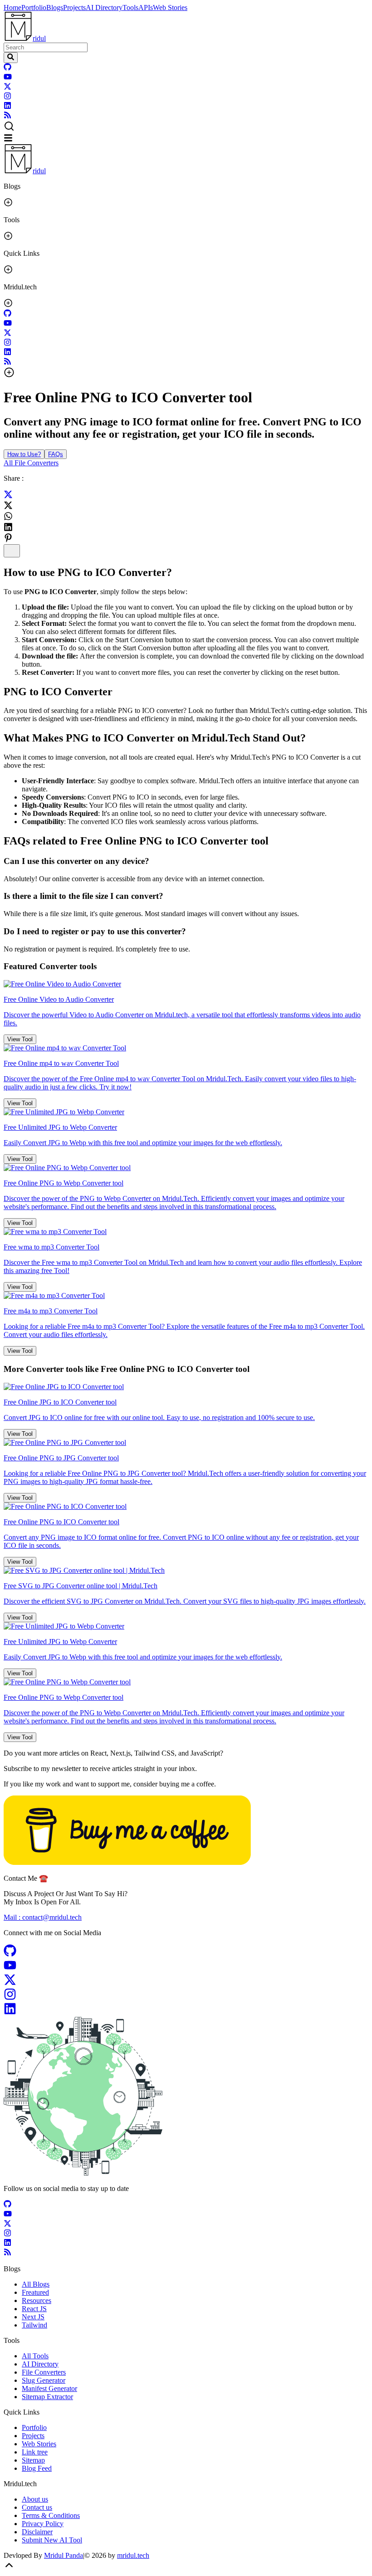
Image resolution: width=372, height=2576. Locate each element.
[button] (186, 127)
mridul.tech (133, 2555)
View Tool (20, 1039)
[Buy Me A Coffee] (127, 1862)
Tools (130, 7)
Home (12, 7)
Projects (74, 7)
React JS (34, 2309)
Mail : (43, 1917)
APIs (146, 7)
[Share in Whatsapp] (8, 516)
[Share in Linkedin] (8, 527)
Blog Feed (37, 2468)
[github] (7, 68)
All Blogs (36, 2284)
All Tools (35, 2356)
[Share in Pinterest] (8, 538)
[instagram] (7, 97)
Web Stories (170, 7)
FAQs (56, 454)
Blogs (55, 7)
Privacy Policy (43, 2524)
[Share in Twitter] (8, 496)
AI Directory (104, 7)
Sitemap (33, 2460)
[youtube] (8, 78)
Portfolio (34, 7)
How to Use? (24, 454)
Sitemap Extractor (47, 2397)
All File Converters (31, 463)
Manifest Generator (49, 2388)
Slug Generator (44, 2380)
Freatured (35, 2292)
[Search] (11, 58)
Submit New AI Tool (52, 2540)
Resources (37, 2300)
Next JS (33, 2317)
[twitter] (7, 88)
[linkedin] (7, 107)
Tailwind (34, 2325)
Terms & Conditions (51, 2515)
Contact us (37, 2507)
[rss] (7, 116)
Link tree (35, 2452)
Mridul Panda (64, 2555)
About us (35, 2499)
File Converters (44, 2372)
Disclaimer (37, 2532)
